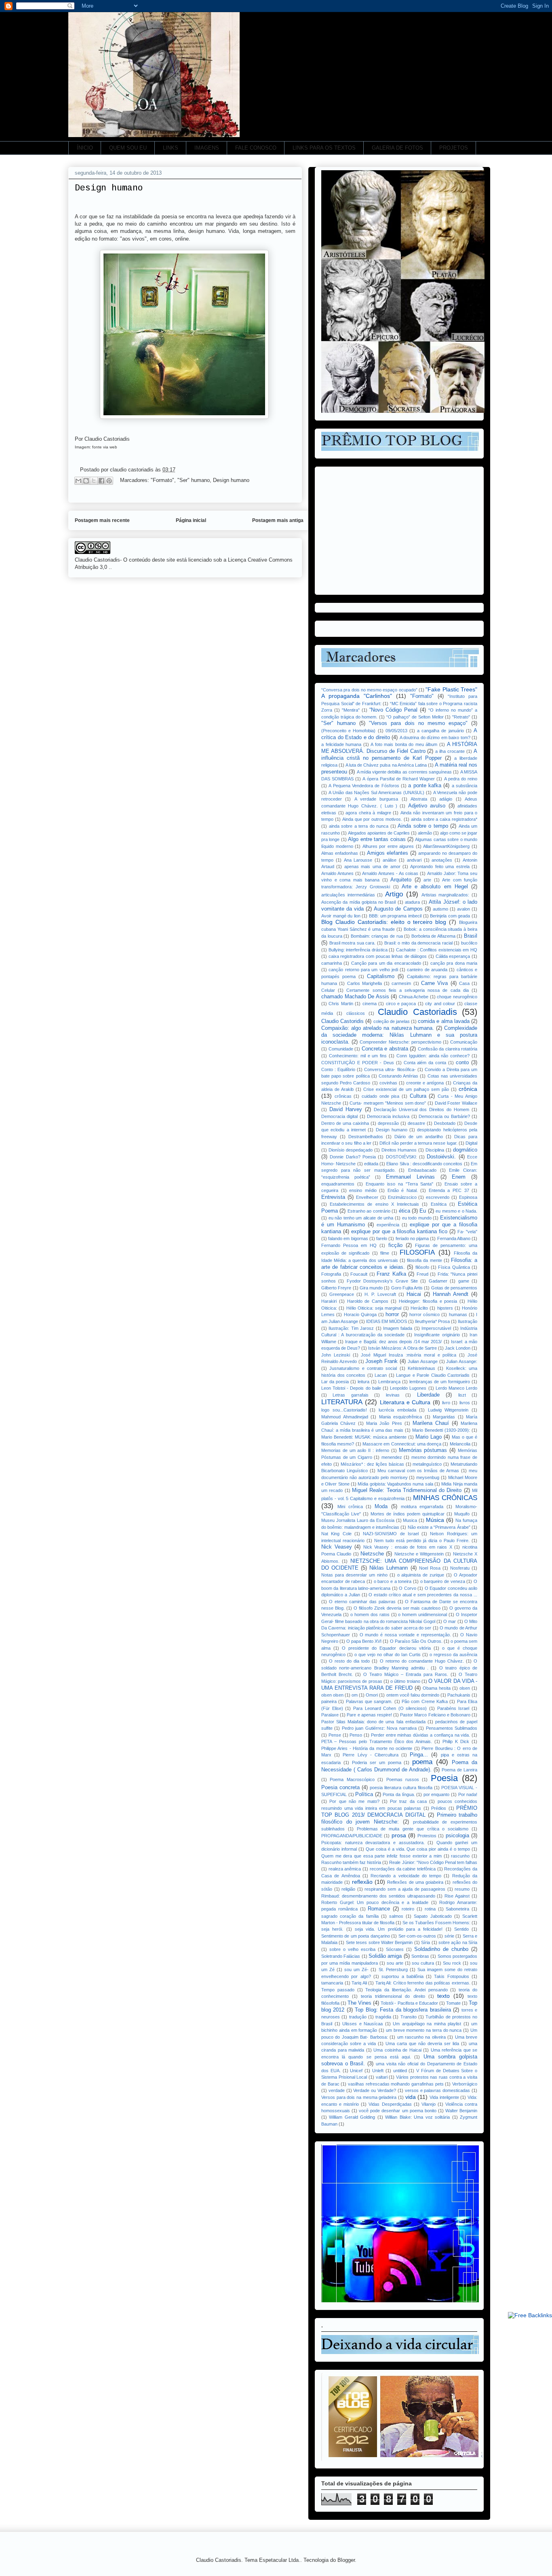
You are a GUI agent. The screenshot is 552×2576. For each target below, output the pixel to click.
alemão (425, 833)
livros (465, 1403)
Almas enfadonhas (340, 853)
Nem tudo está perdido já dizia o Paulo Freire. (422, 1541)
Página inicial (191, 520)
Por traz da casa (408, 1801)
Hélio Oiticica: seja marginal (374, 1308)
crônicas (343, 1096)
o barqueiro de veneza (443, 1581)
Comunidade (341, 1049)
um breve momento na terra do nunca (424, 2030)
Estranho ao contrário (369, 1211)
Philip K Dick (456, 1741)
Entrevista (333, 1197)
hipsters (445, 1308)
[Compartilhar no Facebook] (101, 481)
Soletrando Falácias (341, 1956)
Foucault (359, 1274)
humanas (458, 1314)
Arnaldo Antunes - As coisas (390, 873)
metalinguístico (427, 1464)
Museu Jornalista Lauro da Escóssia (358, 1520)
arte (427, 880)
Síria (426, 1942)
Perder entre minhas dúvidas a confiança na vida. (420, 1735)
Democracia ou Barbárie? (444, 1116)
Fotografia (331, 1274)
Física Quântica (454, 1267)
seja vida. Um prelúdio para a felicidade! (399, 1929)
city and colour (440, 1004)
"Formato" (162, 480)
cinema (370, 1004)
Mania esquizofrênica (401, 1417)
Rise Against (457, 1896)
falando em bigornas (348, 1238)
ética (405, 1211)
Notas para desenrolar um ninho (354, 1575)
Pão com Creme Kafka (425, 1701)
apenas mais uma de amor (372, 866)
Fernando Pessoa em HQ (349, 1245)
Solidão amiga (385, 1956)
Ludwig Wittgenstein (448, 1410)
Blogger (346, 2560)
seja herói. (332, 1929)
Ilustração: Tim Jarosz (351, 1328)
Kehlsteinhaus (421, 1368)
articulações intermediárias (348, 895)
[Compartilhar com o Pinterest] (109, 481)
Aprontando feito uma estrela (440, 866)
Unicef (356, 2071)
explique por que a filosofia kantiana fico (399, 1232)
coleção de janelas (392, 1021)
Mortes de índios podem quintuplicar (408, 1514)
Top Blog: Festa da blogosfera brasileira (403, 2010)
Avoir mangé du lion (341, 916)
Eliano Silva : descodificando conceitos (424, 1164)
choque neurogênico (457, 997)
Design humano (231, 480)
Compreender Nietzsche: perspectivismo (400, 1042)
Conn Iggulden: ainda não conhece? (433, 1056)
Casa (464, 983)
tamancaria (332, 1983)
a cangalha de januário (440, 731)
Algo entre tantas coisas (377, 839)
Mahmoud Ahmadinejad (345, 1417)
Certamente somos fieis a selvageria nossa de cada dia (407, 990)
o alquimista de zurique (421, 1575)
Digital (471, 1143)
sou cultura (423, 1963)
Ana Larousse (358, 860)
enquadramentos (338, 1184)
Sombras (420, 1956)
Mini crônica (350, 1507)
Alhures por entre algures (388, 846)
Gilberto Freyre (336, 1288)
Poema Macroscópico (352, 1779)
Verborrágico (465, 2084)
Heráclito (419, 1308)
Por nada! (468, 1794)
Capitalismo (381, 976)
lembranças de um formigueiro (440, 1382)
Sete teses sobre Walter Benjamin (379, 1942)
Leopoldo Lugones (408, 1388)
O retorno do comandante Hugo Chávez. (422, 1661)
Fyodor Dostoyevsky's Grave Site (382, 1281)
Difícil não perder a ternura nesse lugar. (418, 1143)
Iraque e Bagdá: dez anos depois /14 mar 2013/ (393, 1342)
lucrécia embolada (397, 1410)
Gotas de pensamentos (454, 1288)
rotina (430, 1909)
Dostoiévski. (441, 1157)
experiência (388, 1225)
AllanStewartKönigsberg (446, 846)
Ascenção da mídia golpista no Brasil (358, 902)
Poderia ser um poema (377, 1762)
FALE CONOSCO (256, 148)
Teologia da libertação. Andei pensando (406, 1990)
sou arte (395, 1963)
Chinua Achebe (414, 997)
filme (385, 1253)
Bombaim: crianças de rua (377, 936)
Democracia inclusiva (388, 1116)
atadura (412, 902)
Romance (379, 1909)
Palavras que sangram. (369, 1701)
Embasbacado (422, 1170)
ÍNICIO (85, 148)
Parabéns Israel (453, 1708)
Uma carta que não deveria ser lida (422, 2043)
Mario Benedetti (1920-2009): (441, 1430)
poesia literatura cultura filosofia (401, 1788)
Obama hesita (437, 1688)
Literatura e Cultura (405, 1402)
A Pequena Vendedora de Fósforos (364, 786)
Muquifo (462, 1514)
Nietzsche (372, 1554)
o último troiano (405, 1681)
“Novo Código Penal (393, 710)
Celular (328, 990)
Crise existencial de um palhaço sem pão (406, 1089)
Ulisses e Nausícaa (362, 2024)
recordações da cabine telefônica (403, 1869)
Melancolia (460, 1444)
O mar (450, 1621)
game (464, 1281)
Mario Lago (429, 1437)
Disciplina (435, 1150)
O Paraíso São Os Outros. (416, 1641)
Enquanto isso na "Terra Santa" (400, 1184)
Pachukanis (459, 1695)
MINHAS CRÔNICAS (445, 1498)
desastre (416, 1123)
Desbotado (445, 1123)
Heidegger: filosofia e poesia (428, 1301)
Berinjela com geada (450, 916)
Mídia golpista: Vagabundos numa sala (395, 1484)
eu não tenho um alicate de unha (361, 1218)
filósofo (422, 1267)
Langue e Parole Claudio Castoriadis (433, 1375)
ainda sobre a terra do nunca (359, 826)
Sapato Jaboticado (433, 1916)
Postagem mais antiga (278, 520)
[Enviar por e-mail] (78, 481)
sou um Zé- (356, 1970)
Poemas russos (403, 1779)
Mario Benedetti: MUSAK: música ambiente (364, 1437)
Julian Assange (423, 1361)
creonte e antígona (425, 1083)
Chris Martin (341, 1004)
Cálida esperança (453, 956)
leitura (363, 1382)
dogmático (465, 1150)
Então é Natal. (403, 1190)
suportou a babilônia (402, 1976)
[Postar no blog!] (86, 481)
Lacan (381, 1375)
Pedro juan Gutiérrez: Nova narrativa (379, 1728)
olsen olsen (332, 1695)
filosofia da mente (424, 1260)
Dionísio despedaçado (351, 1150)
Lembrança (389, 1382)
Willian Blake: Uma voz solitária (417, 2117)
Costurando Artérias (398, 1076)
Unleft (378, 2071)
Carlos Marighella (364, 983)
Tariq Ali (359, 1983)
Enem (459, 1177)
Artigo (394, 894)
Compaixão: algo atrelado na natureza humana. (378, 1028)
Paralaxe (330, 1715)
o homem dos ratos (370, 1614)
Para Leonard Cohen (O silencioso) (390, 1708)
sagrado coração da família (350, 1916)
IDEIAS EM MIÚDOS (387, 1321)
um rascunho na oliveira (421, 2037)
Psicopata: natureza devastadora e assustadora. (373, 1843)
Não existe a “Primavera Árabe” (439, 1527)
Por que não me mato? (354, 1801)
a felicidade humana (341, 744)
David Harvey (346, 1109)
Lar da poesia (335, 1382)
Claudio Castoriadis (417, 1012)
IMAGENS (207, 148)
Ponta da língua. (399, 1794)
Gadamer (438, 1281)
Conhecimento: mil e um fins (358, 1056)
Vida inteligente (444, 2097)
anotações (442, 860)
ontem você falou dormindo (413, 1695)
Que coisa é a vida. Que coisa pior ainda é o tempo (418, 1849)
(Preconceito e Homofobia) (348, 731)
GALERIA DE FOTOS (397, 148)
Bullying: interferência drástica (358, 950)
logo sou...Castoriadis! (344, 1410)
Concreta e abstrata (385, 1049)
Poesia (444, 1778)
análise (390, 860)
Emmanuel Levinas (410, 1177)
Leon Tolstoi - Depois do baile (351, 1388)
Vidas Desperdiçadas (390, 2104)
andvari (414, 860)
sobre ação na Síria (458, 1942)
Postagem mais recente (102, 520)
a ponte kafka (425, 786)
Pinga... (419, 1755)
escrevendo (438, 1197)
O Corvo (407, 1588)
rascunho (460, 1856)
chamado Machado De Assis (355, 997)
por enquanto (437, 1794)
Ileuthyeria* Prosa (432, 1321)
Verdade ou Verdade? (375, 2090)
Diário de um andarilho (419, 1137)
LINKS (171, 148)
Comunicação (464, 1042)
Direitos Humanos (399, 1150)
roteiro (408, 1909)
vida (411, 2097)
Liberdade (428, 1395)
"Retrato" (461, 717)
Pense (335, 1735)
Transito (409, 2017)
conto (462, 1063)
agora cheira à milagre (368, 813)
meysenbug (428, 1477)
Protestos (427, 1836)
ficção (395, 1245)
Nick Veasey (337, 1547)
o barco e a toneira (393, 1581)
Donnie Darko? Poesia (353, 1157)
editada (371, 1164)
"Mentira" (351, 710)
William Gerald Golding (352, 2117)
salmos (396, 1916)
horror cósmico (425, 1314)
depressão (388, 1123)
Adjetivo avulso (427, 806)
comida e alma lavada (444, 1021)
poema (422, 1762)
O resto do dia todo (349, 1661)
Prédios (439, 1808)
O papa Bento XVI (364, 1641)
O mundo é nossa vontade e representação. (405, 1635)
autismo (440, 909)
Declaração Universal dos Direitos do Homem (422, 1109)
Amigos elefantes (388, 853)
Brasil (471, 936)
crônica (468, 1089)
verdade (337, 2090)
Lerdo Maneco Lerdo (456, 1388)
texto (443, 1996)
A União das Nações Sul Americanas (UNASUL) (376, 792)
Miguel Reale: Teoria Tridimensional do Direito (407, 1490)
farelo (382, 1238)
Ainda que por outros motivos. (372, 819)
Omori (372, 1695)
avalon (464, 909)
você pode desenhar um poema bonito (398, 2111)
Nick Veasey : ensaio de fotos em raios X (408, 1547)
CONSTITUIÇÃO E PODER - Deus (358, 1063)
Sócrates (395, 1949)
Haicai (414, 1294)
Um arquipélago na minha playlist (427, 2024)
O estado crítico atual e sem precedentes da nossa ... (423, 1595)
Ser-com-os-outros (417, 1936)
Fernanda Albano (454, 1238)
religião (348, 1889)
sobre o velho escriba (352, 1949)
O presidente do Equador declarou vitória (386, 1648)
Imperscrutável (436, 1328)
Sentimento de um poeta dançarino (356, 1936)
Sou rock (452, 1963)
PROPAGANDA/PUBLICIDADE (352, 1836)
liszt (462, 1395)
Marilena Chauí (431, 1423)
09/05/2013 (396, 731)
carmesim (401, 983)
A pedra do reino (461, 779)
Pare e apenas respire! (369, 1715)
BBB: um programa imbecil (395, 916)
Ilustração (468, 1321)
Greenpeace (342, 1294)
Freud (422, 1274)
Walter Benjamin (461, 2111)
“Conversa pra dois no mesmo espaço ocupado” (369, 690)
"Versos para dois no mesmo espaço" (418, 723)
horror (392, 1314)
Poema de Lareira (459, 1770)
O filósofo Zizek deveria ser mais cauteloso (397, 1608)
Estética (439, 1204)
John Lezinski (336, 1355)
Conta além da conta (425, 1063)
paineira (329, 1701)
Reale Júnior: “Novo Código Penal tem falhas (433, 1862)
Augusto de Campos (398, 909)
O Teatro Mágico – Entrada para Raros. (406, 1674)
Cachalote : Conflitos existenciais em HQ (437, 950)
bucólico (469, 943)
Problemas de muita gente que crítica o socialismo (413, 1829)
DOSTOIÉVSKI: (401, 1157)
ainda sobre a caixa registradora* (444, 819)
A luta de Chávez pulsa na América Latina (386, 765)
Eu (423, 1211)
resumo (462, 1889)
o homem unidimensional (422, 1614)
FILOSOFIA (417, 1252)
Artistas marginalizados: (446, 895)
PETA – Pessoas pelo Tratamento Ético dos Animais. (377, 1741)
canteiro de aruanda (427, 970)
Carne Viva (434, 983)
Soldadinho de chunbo (441, 1949)
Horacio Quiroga (360, 1314)
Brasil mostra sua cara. (353, 943)
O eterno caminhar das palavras (362, 1602)
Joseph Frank (381, 1361)
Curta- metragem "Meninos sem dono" (388, 1103)
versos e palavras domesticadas (437, 2090)
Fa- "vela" (467, 1232)
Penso (356, 1735)
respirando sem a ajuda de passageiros (405, 1889)
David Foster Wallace (456, 1103)
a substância (465, 786)
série (449, 1936)
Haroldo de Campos (368, 1301)
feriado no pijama (412, 1238)
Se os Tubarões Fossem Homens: (436, 1923)
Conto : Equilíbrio (338, 1069)
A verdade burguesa (376, 799)
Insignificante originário (437, 1335)
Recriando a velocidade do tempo (406, 1876)
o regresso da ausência (453, 1655)
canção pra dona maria (454, 963)
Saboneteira (457, 1909)
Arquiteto (401, 880)
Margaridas (444, 1417)
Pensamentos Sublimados (452, 1728)
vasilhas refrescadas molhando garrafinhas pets (396, 2084)
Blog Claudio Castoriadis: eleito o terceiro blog (384, 922)
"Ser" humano (194, 480)
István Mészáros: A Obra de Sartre (402, 1348)
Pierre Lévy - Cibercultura (371, 1755)
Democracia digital (339, 1116)
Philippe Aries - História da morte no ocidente (367, 1748)
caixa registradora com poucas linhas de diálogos (378, 956)
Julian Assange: (462, 1361)
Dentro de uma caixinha (345, 1123)
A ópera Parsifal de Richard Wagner (399, 779)
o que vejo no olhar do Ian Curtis (388, 1655)
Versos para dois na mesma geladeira (359, 2097)
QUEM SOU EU (128, 148)
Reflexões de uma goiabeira (415, 1882)
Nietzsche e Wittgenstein (419, 1554)
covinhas (388, 1083)
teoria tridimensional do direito (393, 1996)
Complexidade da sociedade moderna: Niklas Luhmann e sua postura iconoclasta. (399, 1035)
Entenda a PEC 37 (449, 1190)
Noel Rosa (430, 1568)
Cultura (418, 1096)
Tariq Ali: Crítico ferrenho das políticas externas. (423, 1983)
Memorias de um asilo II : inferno (355, 1450)
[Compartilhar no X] (94, 481)
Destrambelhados (366, 1137)
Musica (410, 1520)
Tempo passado (338, 1990)
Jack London (458, 1348)
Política (364, 1794)
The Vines (359, 2003)
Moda (381, 1507)
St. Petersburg (393, 1970)
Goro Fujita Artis (407, 1288)
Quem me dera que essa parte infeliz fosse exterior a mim (381, 1856)
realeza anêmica (345, 1869)
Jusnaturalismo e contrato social (363, 1368)
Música (435, 1520)
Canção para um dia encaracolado (386, 963)
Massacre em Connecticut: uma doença (402, 1444)
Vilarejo (429, 2104)
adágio (446, 799)
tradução (358, 2017)
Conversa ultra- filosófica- (390, 1069)
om (355, 1695)
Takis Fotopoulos (451, 1976)
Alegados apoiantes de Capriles (379, 833)
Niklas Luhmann (389, 1568)
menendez (392, 1457)
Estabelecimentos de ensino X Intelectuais (374, 1204)
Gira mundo (371, 1288)
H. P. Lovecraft (380, 1294)
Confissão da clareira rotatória (448, 1049)
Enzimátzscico (402, 1197)
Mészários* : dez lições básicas (372, 1464)
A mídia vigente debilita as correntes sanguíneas (405, 772)
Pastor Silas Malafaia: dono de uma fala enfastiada (373, 1722)
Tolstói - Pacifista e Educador (409, 2003)
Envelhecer (367, 1197)
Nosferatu (460, 1568)
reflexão (362, 1882)
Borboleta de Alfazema (433, 936)
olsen (465, 1688)
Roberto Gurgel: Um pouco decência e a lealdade (375, 1902)
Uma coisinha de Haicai (397, 2050)
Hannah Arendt (451, 1294)
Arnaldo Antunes (337, 873)
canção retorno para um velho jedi (363, 970)
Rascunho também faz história (351, 1862)
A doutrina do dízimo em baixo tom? (435, 738)
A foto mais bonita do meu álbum (404, 744)
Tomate (453, 2003)
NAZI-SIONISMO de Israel (391, 1534)
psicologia (457, 1836)
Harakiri (329, 1301)
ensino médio (363, 1190)
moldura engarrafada (422, 1507)
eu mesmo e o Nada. (456, 1211)
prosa (399, 1835)
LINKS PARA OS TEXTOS (324, 148)
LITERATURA (342, 1402)
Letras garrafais (350, 1395)
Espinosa (468, 1197)
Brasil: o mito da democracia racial (418, 943)
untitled (400, 2071)
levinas (393, 1395)
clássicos (356, 1013)
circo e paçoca (401, 1004)
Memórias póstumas (423, 1450)
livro (446, 1403)
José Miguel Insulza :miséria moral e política (409, 1355)
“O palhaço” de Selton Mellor (415, 717)
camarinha (332, 963)
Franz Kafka (391, 1274)
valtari (382, 2077)
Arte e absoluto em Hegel (435, 887)
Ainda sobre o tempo (423, 826)
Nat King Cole (336, 1534)
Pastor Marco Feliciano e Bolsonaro (435, 1715)
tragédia (383, 2017)
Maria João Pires (384, 1423)
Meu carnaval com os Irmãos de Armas (418, 1471)
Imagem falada (398, 1328)
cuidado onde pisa (380, 1096)
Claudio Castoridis (342, 1021)
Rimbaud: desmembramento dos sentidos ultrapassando (378, 1896)
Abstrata (419, 799)
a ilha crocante (450, 751)
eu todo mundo (417, 1218)
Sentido (461, 1929)
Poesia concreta (340, 1788)
